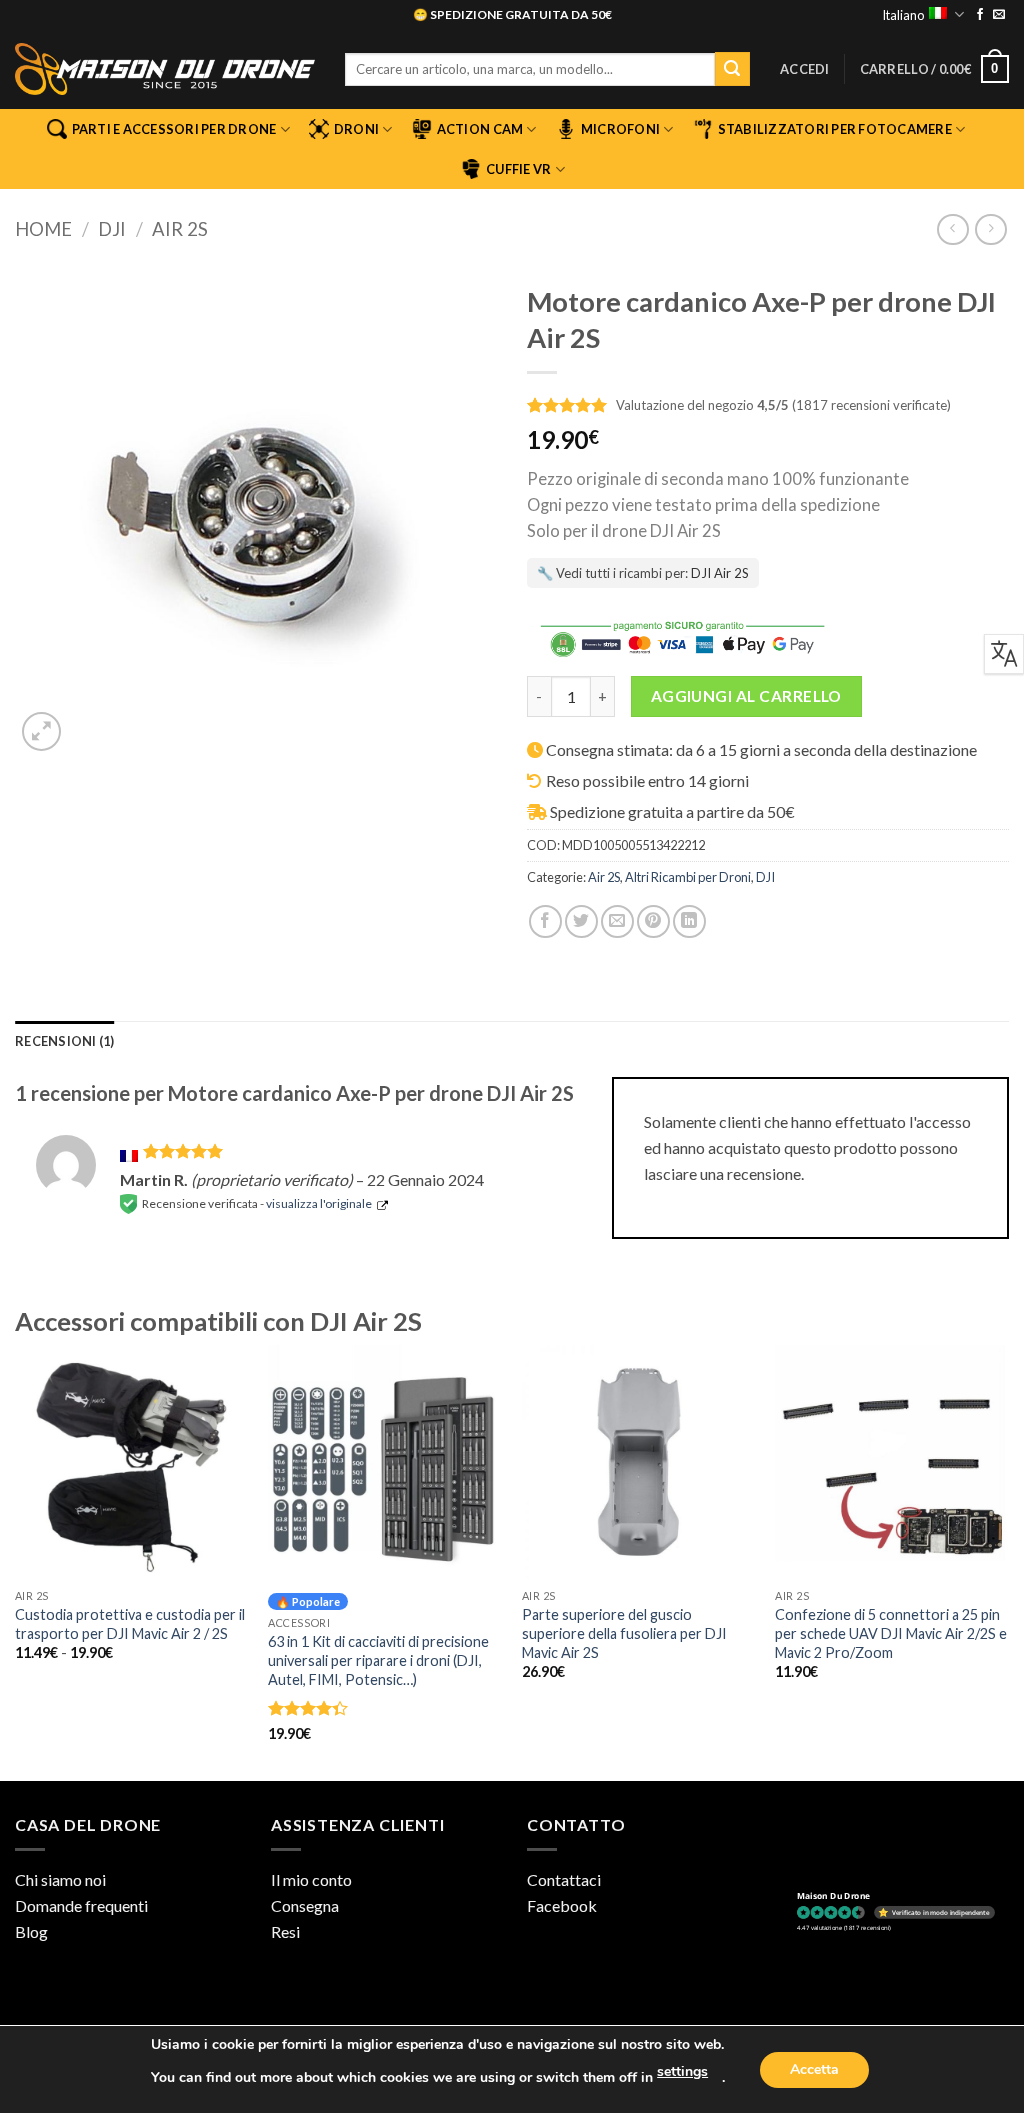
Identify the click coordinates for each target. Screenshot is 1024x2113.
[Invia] (732, 69)
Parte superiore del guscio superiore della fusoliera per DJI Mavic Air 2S (624, 1633)
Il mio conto (311, 1879)
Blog (31, 1931)
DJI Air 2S (720, 573)
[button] (805, 69)
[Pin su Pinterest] (653, 921)
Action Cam (480, 129)
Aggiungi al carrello (746, 696)
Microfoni (620, 129)
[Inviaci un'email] (999, 15)
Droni (356, 129)
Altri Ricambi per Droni (688, 877)
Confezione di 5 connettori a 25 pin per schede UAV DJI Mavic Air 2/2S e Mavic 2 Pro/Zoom (891, 1633)
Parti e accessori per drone (174, 129)
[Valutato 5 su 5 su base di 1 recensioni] (567, 403)
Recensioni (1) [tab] (65, 1041)
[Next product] (952, 229)
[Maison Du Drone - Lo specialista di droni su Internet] (165, 69)
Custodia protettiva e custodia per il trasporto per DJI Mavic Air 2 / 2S (130, 1624)
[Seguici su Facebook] (980, 15)
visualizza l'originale (319, 1203)
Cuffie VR (518, 169)
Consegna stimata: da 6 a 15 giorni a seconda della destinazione (761, 749)
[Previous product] (990, 229)
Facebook (562, 1905)
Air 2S (180, 229)
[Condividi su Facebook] (545, 921)
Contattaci (564, 1879)
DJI (112, 229)
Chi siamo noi (60, 1879)
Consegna (305, 1905)
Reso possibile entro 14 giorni (647, 780)
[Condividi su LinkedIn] (689, 921)
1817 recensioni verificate (871, 405)
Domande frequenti (81, 1905)
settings (682, 2071)
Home (43, 229)
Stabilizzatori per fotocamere (835, 129)
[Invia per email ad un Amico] (617, 921)
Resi (285, 1931)
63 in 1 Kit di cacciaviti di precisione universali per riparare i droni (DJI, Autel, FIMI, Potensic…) (378, 1660)
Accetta (814, 2069)
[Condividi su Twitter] (581, 921)
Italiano (903, 15)
